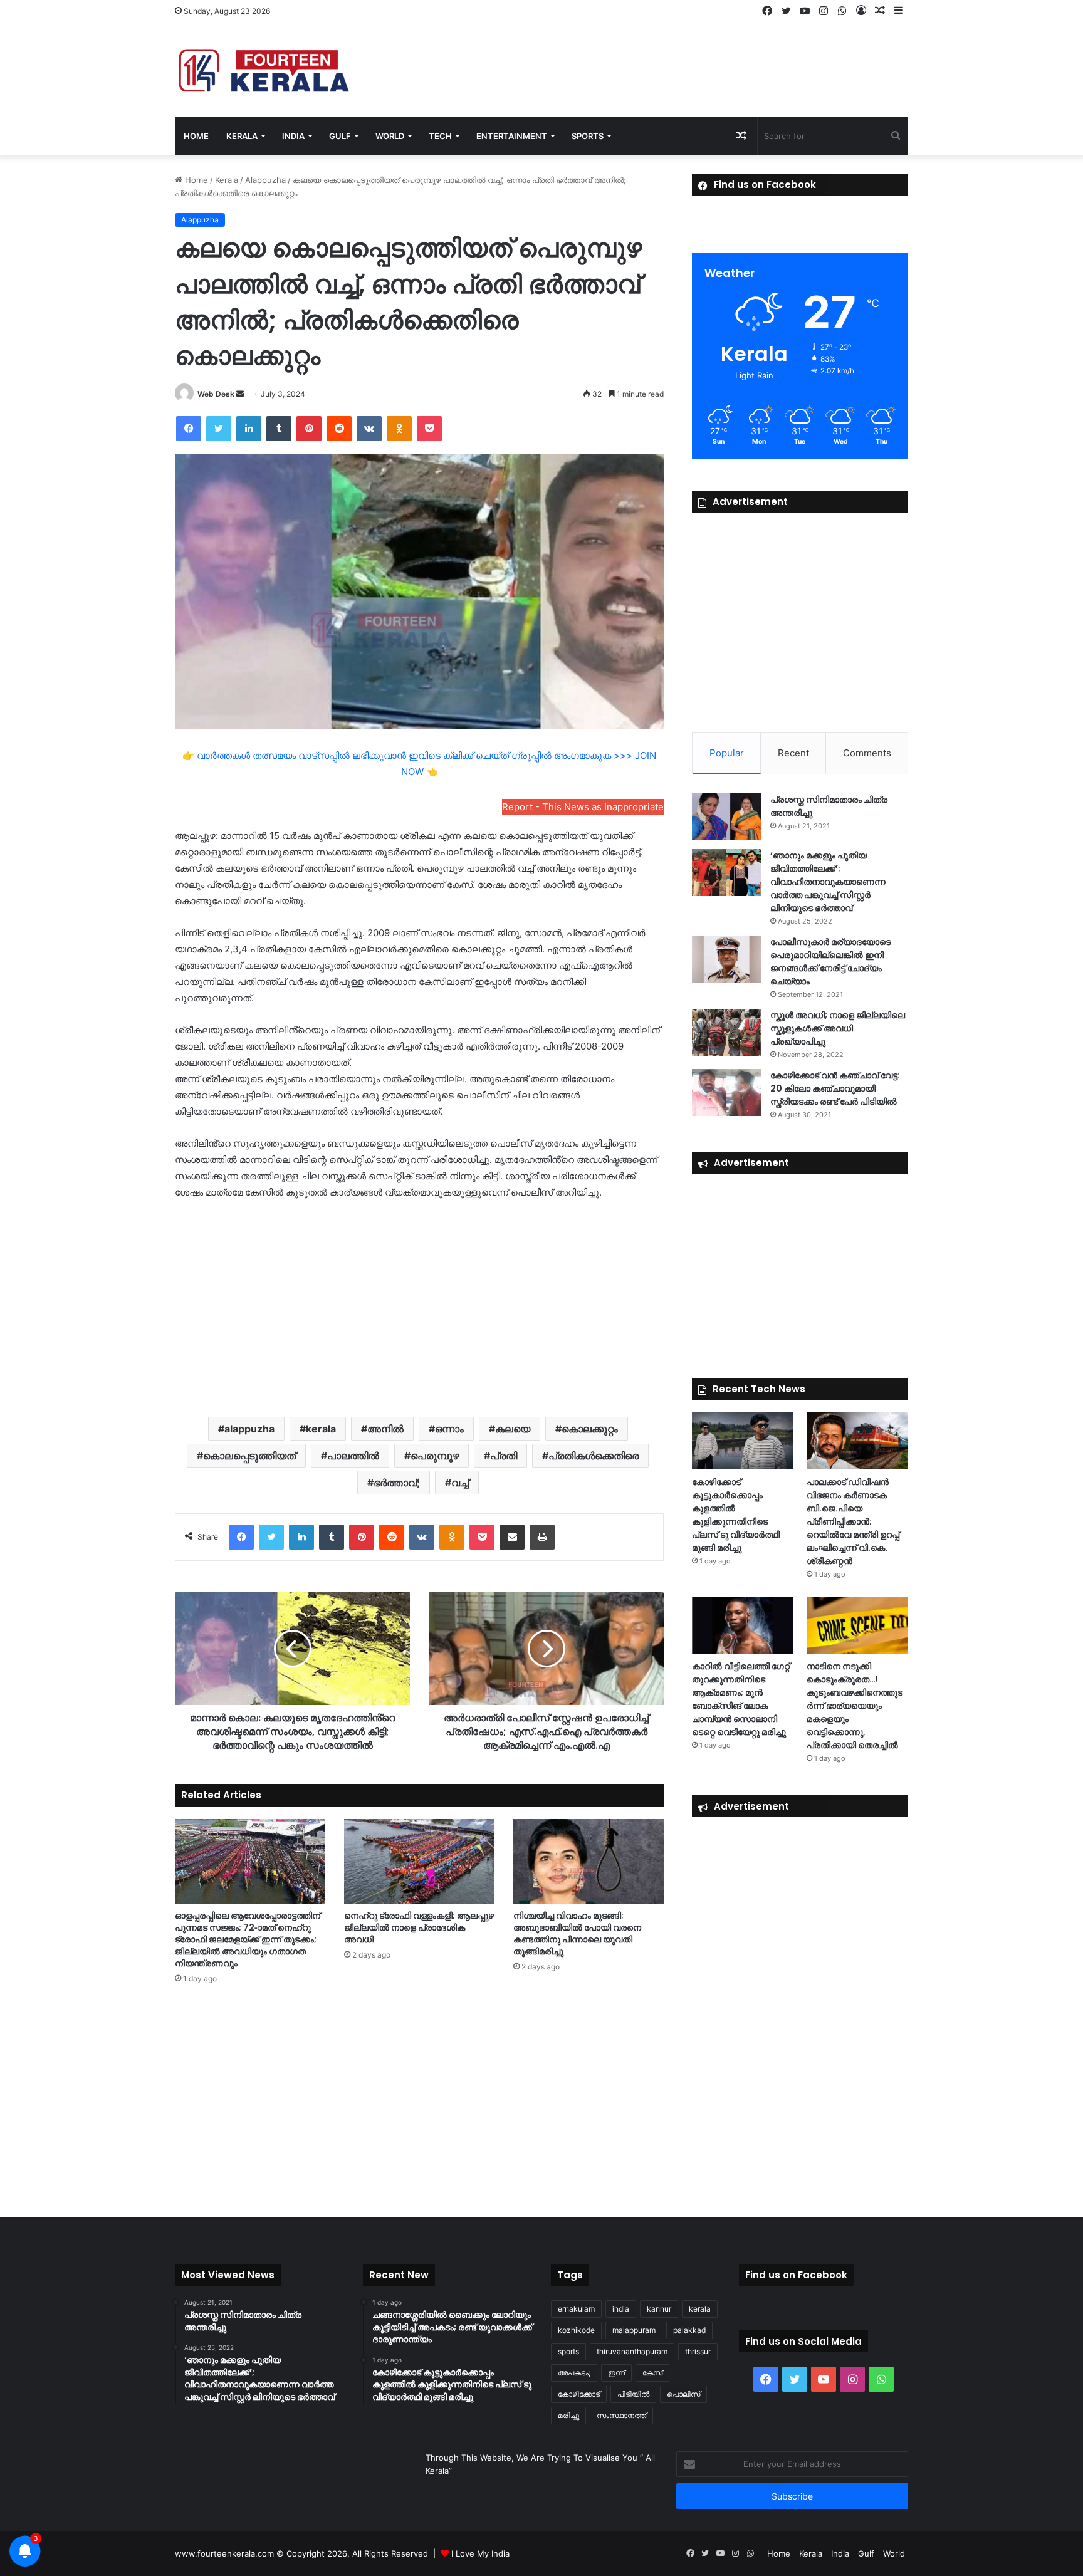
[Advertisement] (419, 1307)
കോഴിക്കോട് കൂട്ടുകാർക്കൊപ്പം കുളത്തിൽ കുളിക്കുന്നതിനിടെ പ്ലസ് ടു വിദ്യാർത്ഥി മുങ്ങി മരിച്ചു (736, 1515)
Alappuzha (265, 180)
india (621, 2309)
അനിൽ (385, 1429)
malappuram (634, 2330)
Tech (440, 136)
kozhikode (576, 2330)
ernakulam (576, 2309)
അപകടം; (574, 2373)
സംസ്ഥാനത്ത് (621, 2415)
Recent (793, 753)
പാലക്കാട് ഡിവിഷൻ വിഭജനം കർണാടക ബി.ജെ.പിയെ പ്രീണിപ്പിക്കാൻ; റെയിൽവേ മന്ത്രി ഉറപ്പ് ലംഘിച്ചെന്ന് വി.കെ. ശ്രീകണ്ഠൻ (853, 1521)
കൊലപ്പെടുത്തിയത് (249, 1456)
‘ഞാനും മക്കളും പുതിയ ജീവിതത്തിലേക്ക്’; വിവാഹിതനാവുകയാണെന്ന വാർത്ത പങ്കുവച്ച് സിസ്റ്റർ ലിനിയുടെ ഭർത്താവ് (828, 882)
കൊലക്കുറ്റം (590, 1429)
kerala (321, 1429)
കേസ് (652, 2373)
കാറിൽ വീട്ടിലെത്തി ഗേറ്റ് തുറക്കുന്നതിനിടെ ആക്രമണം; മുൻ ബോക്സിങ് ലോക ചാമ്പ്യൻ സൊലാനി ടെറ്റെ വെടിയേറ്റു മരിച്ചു (741, 1699)
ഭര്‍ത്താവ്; (397, 1483)
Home (196, 136)
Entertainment (512, 136)
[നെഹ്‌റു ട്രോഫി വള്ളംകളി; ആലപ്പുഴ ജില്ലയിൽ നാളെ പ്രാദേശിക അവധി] (419, 1861)
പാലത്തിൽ (353, 1456)
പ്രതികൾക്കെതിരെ (594, 1456)
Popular (727, 753)
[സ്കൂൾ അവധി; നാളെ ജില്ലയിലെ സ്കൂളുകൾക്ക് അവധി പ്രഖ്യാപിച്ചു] (726, 1032)
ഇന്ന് (616, 2373)
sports (568, 2351)
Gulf (340, 136)
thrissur (698, 2351)
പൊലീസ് (683, 2394)
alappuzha (249, 1429)
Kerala (242, 136)
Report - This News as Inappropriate (583, 807)
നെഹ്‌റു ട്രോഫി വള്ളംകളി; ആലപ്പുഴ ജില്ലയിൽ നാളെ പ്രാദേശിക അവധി (419, 1927)
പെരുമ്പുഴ (435, 1456)
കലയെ (513, 1429)
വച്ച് (460, 1483)
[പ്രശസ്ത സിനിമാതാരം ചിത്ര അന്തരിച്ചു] (726, 817)
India (293, 136)
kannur (659, 2309)
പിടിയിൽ (633, 2394)
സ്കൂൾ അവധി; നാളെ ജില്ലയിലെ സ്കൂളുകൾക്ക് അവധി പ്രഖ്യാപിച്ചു (838, 1028)
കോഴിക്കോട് (579, 2394)
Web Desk (216, 394)
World (390, 136)
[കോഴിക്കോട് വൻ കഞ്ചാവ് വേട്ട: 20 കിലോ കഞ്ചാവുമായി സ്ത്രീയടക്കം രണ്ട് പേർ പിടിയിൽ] (726, 1092)
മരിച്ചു (568, 2415)
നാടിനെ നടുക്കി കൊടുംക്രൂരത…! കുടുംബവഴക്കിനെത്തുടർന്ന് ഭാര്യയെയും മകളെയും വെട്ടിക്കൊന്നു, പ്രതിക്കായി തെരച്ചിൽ (855, 1706)
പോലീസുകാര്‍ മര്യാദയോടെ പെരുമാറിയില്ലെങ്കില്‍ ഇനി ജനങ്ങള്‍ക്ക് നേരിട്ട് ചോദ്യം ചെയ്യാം (830, 962)
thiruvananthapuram (632, 2351)
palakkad (689, 2330)
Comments (867, 753)
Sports (588, 136)
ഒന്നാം (449, 1429)
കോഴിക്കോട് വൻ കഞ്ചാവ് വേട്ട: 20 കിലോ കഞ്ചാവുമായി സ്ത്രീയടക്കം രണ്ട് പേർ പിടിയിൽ (835, 1088)
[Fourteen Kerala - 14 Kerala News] (264, 70)
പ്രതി (504, 1456)
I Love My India (480, 2553)
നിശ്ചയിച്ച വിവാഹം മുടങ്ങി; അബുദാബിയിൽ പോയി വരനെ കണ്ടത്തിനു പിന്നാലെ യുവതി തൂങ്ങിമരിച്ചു (577, 1933)
